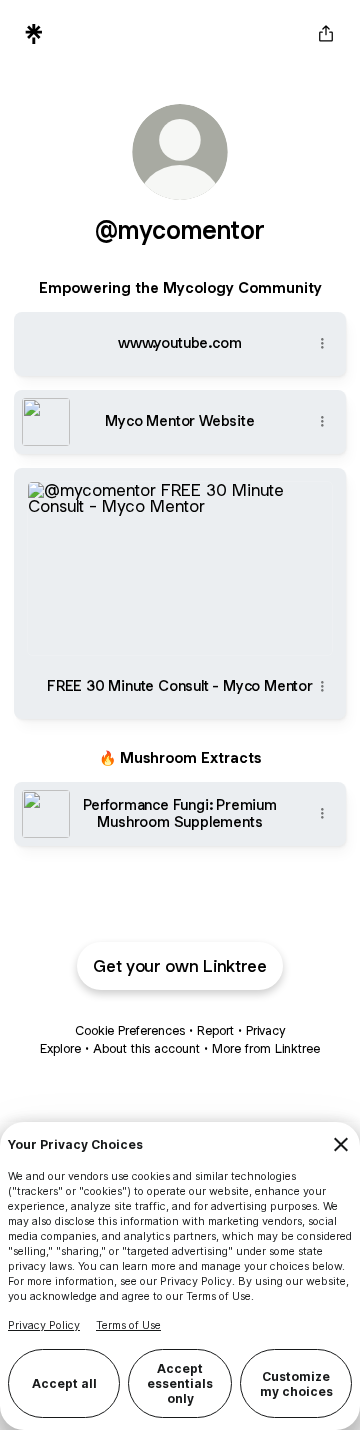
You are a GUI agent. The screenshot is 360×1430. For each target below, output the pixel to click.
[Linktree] (34, 34)
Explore (60, 1048)
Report (215, 1030)
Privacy (265, 1030)
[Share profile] (326, 34)
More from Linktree (266, 1048)
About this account (146, 1048)
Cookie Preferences (130, 1030)
